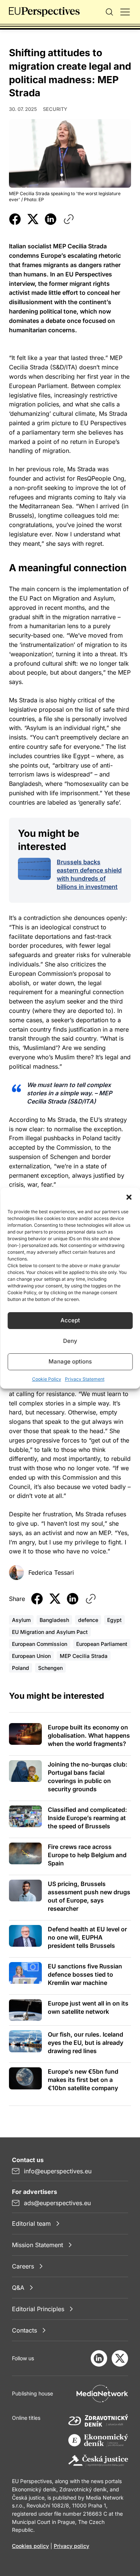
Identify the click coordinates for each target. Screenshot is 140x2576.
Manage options (70, 1361)
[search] (109, 12)
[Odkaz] (69, 219)
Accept (70, 1320)
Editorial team (31, 2224)
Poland (21, 1668)
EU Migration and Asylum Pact (50, 1632)
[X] (120, 2358)
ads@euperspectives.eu (57, 2203)
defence (88, 1620)
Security (55, 109)
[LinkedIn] (99, 2358)
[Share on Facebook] (15, 219)
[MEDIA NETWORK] (102, 2394)
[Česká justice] (98, 2461)
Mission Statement (38, 2245)
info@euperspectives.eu (58, 2171)
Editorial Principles (38, 2309)
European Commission (40, 1644)
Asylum (21, 1620)
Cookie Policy (47, 1379)
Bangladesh (54, 1620)
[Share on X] (33, 219)
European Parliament (102, 1644)
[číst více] (34, 869)
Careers (23, 2266)
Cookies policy (30, 2546)
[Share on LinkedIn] (51, 219)
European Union (31, 1656)
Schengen (50, 1668)
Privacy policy (71, 2546)
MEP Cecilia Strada (84, 1656)
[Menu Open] (125, 12)
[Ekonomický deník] (98, 2441)
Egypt (114, 1620)
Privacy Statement (85, 1379)
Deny (70, 1341)
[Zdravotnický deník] (98, 2420)
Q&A (18, 2288)
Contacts (24, 2330)
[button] (129, 1197)
